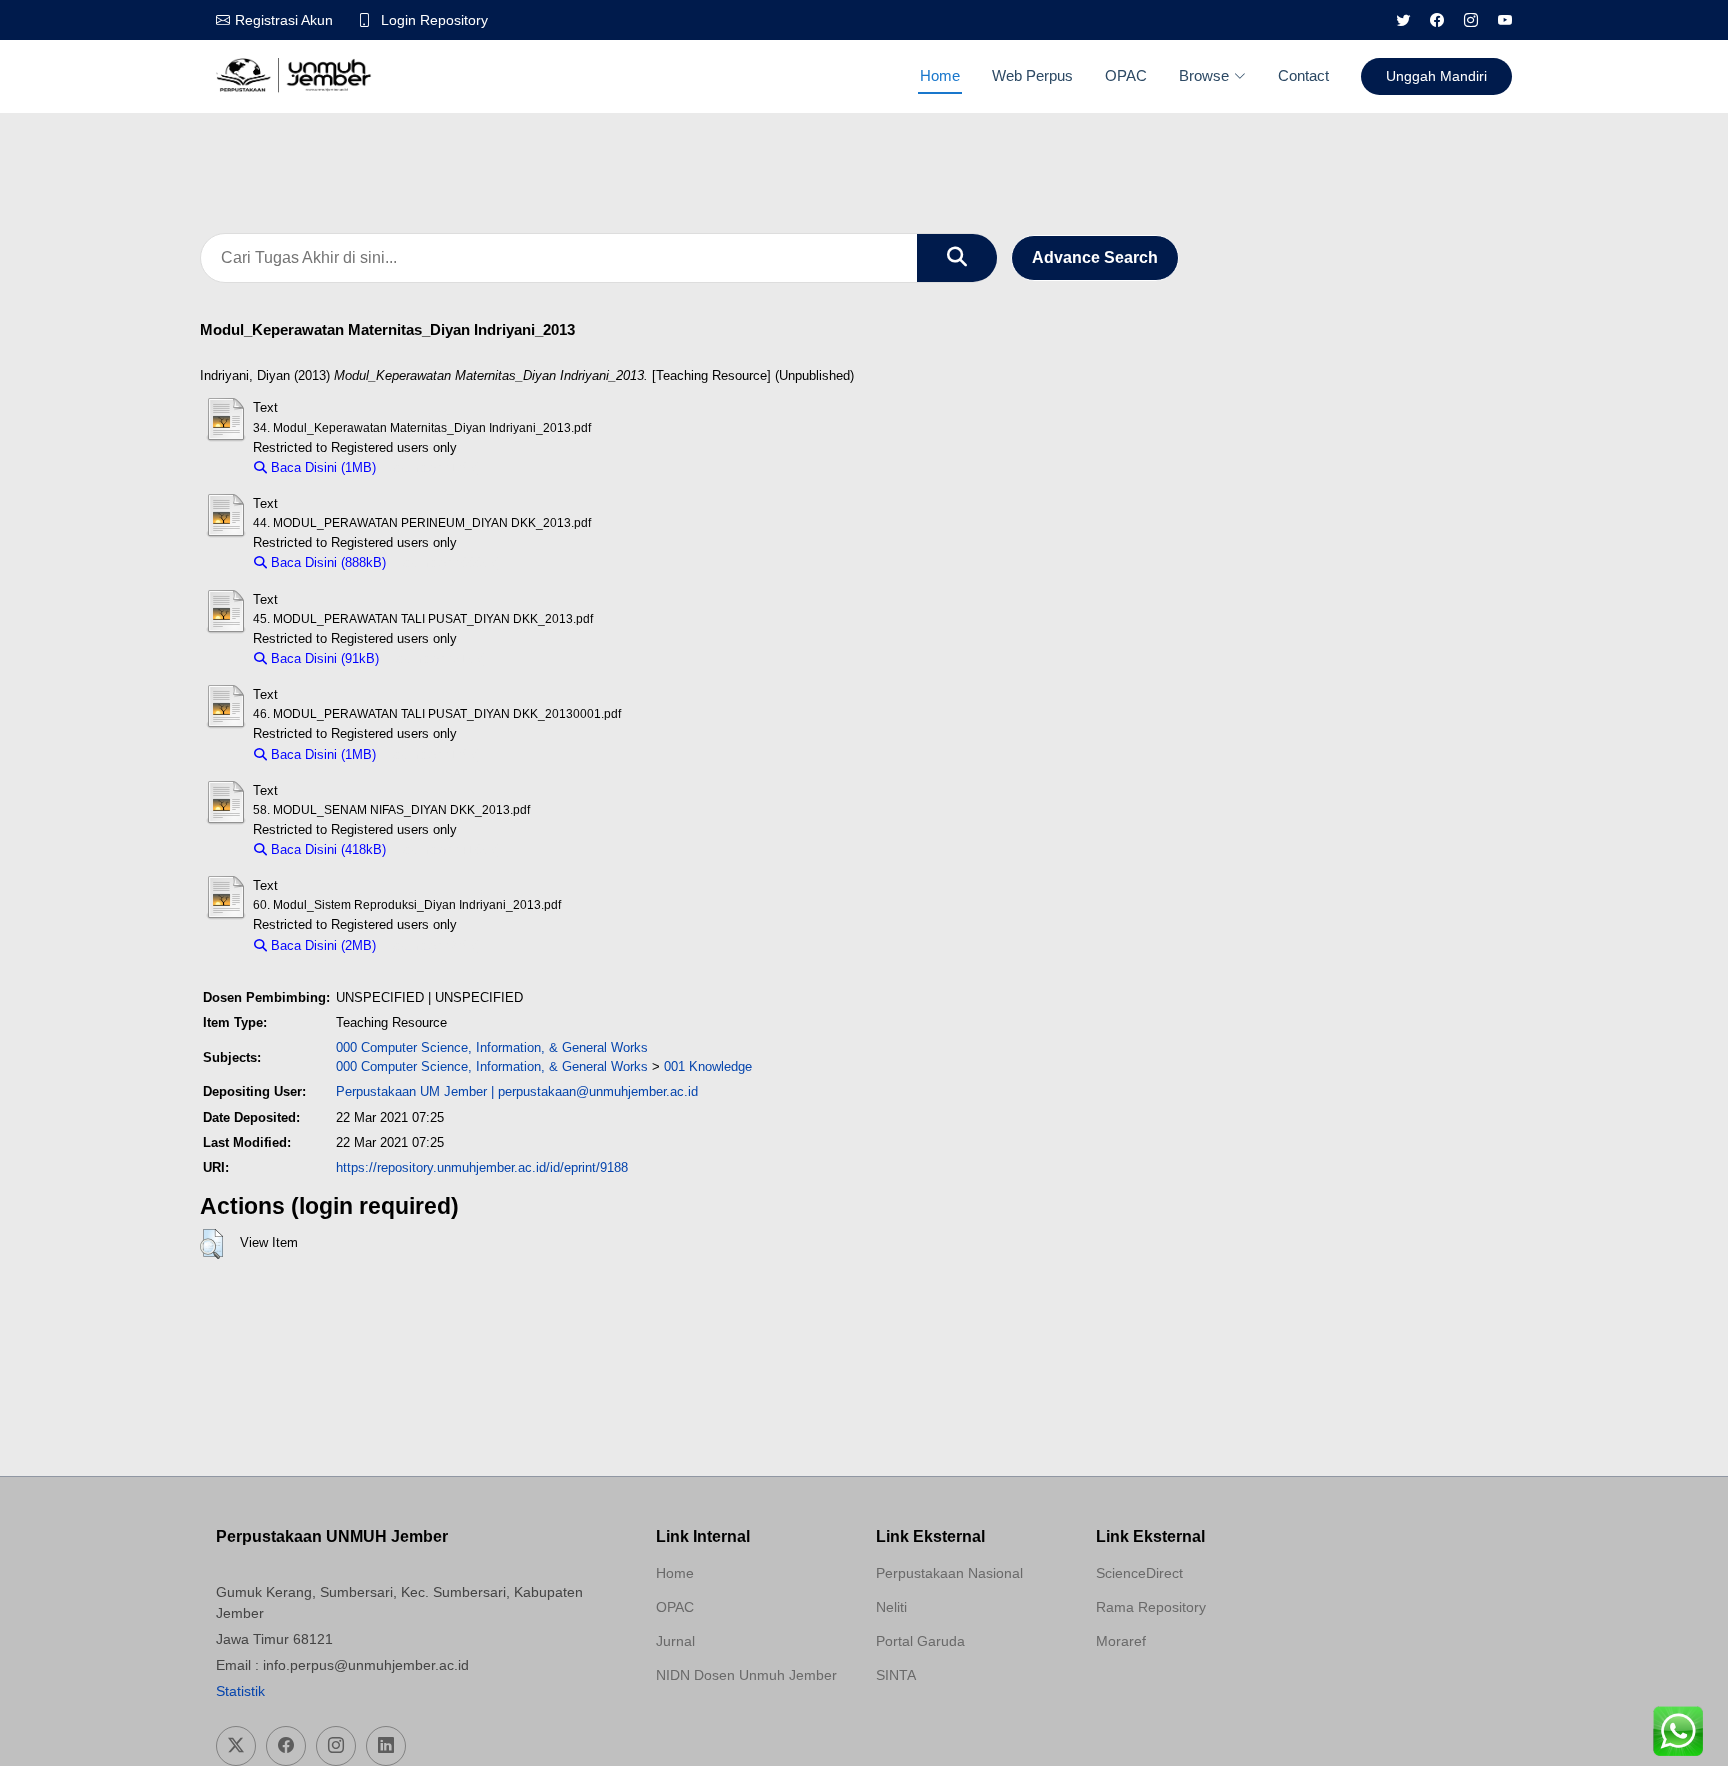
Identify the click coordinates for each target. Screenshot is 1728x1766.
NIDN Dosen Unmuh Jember (746, 1675)
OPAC (1126, 75)
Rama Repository (1151, 1607)
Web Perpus (1032, 75)
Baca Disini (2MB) (321, 945)
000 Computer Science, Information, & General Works (492, 1047)
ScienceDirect (1139, 1573)
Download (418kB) (448, 849)
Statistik (240, 1691)
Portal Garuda (920, 1641)
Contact (1303, 75)
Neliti (891, 1607)
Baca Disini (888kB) (326, 562)
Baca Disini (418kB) (326, 849)
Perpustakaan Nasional (949, 1573)
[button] (211, 1244)
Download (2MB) (433, 945)
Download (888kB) (448, 562)
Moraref (1121, 1641)
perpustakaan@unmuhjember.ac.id (598, 1091)
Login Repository (434, 20)
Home (940, 75)
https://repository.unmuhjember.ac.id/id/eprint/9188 (482, 1167)
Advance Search (1095, 257)
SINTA (896, 1675)
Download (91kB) (438, 658)
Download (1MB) (433, 467)
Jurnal (675, 1641)
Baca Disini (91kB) (323, 658)
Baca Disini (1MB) (321, 467)
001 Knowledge (708, 1066)
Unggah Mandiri (1436, 76)
